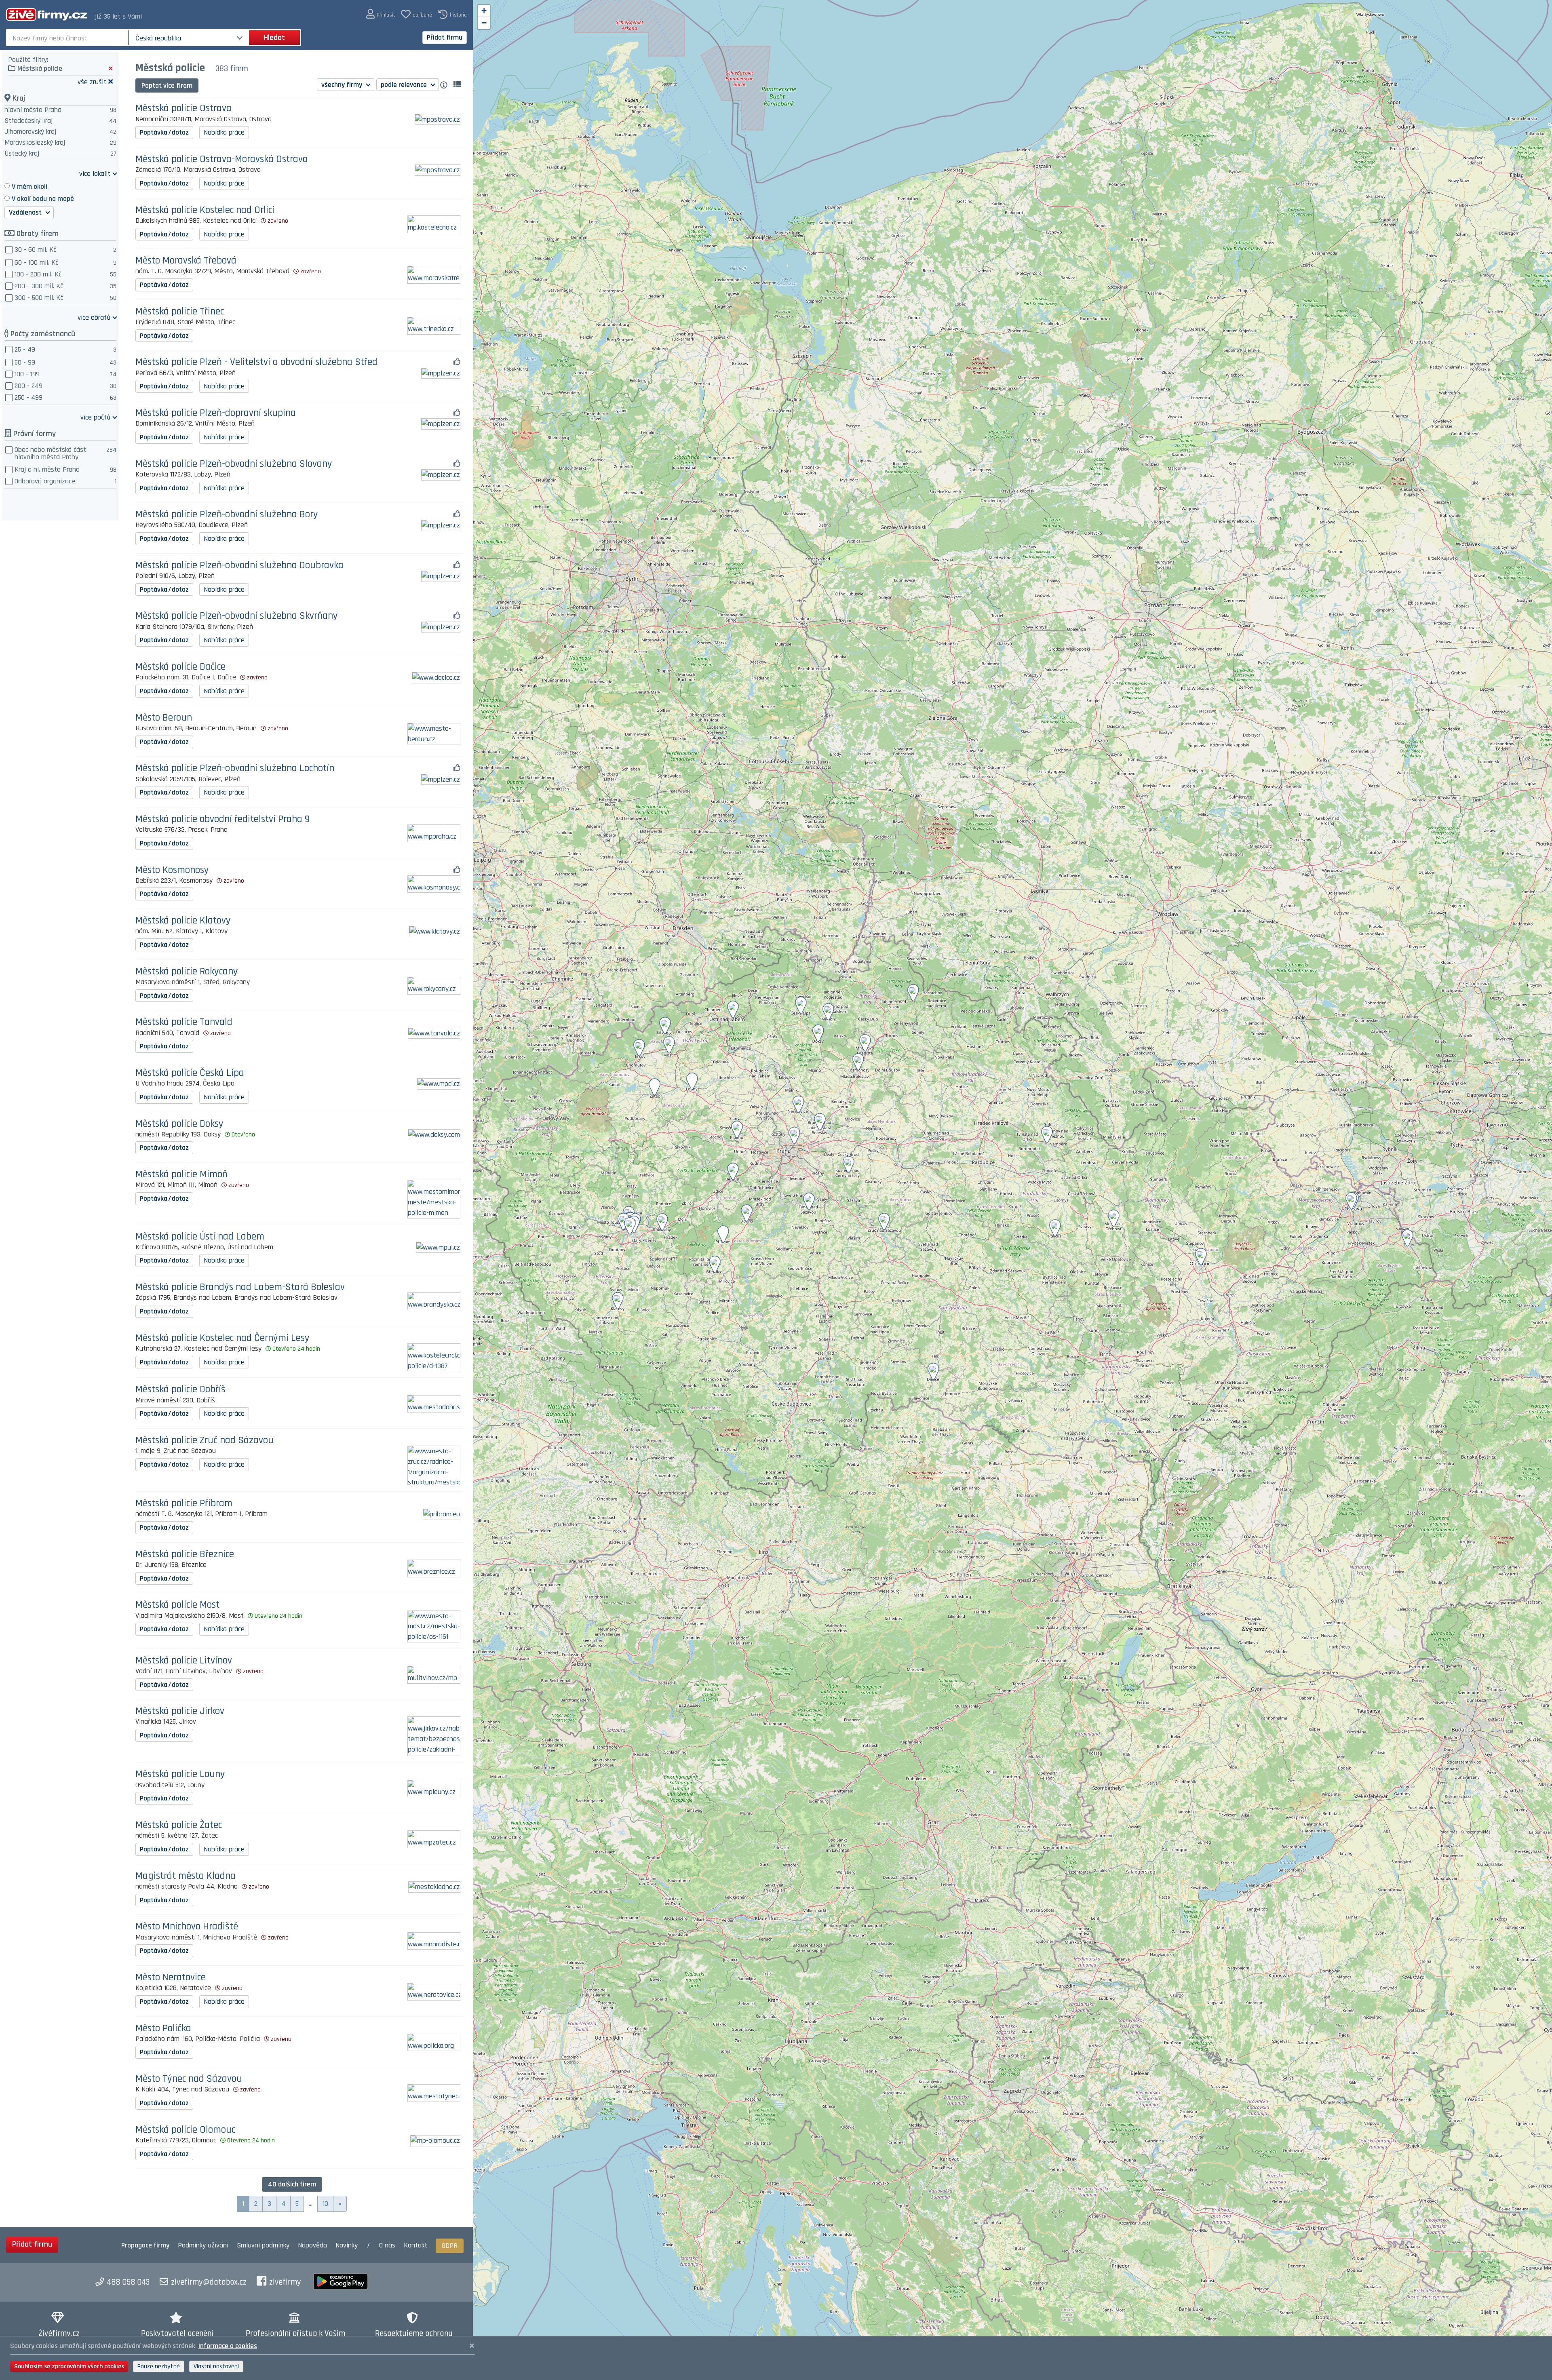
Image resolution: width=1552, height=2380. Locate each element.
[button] (381, 14)
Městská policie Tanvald (184, 1022)
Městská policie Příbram (184, 1504)
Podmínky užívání (203, 2245)
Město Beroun (164, 718)
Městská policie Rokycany (187, 972)
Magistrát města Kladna (186, 1876)
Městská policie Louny (180, 1774)
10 (325, 2204)
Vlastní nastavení (216, 2366)
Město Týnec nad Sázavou (189, 2079)
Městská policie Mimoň (181, 1175)
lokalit (95, 173)
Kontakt (415, 2245)
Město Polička (163, 2029)
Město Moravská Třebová (186, 261)
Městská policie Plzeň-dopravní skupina (216, 413)
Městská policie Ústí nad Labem (200, 1237)
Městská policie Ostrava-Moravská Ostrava (222, 159)
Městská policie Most (177, 1605)
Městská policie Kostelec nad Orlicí (205, 210)
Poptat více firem (167, 85)
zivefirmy (285, 2282)
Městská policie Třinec (180, 312)
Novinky (347, 2245)
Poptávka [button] (164, 132)
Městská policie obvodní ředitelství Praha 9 (222, 819)
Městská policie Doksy (179, 1124)
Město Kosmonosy (172, 870)
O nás (387, 2245)
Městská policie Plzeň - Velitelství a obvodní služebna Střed (256, 362)
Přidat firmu (445, 37)
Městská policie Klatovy (183, 921)
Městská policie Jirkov (180, 1711)
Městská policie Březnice (185, 1555)
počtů (95, 417)
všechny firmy (343, 85)
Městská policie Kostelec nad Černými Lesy (222, 1338)
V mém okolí (30, 187)
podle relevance (405, 85)
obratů (94, 317)
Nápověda (312, 2245)
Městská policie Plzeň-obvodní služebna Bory (227, 515)
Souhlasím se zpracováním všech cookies (69, 2366)
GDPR (450, 2246)
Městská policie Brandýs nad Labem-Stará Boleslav (240, 1287)
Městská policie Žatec (179, 1825)
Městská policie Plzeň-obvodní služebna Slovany (234, 464)
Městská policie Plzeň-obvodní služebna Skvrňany (237, 616)
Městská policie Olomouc (185, 2130)
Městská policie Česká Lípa (190, 1073)
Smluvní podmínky (263, 2245)
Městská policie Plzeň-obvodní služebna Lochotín (235, 768)
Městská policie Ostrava (183, 109)
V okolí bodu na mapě (43, 199)
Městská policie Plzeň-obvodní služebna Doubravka (239, 566)
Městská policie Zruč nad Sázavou (205, 1441)
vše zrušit (92, 81)
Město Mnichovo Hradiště (187, 1927)
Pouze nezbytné (159, 2366)
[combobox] (68, 38)
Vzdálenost (26, 212)
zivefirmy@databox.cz (209, 2282)
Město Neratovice (171, 1978)
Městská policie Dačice (180, 667)
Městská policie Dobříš (180, 1390)
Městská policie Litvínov (184, 1661)
